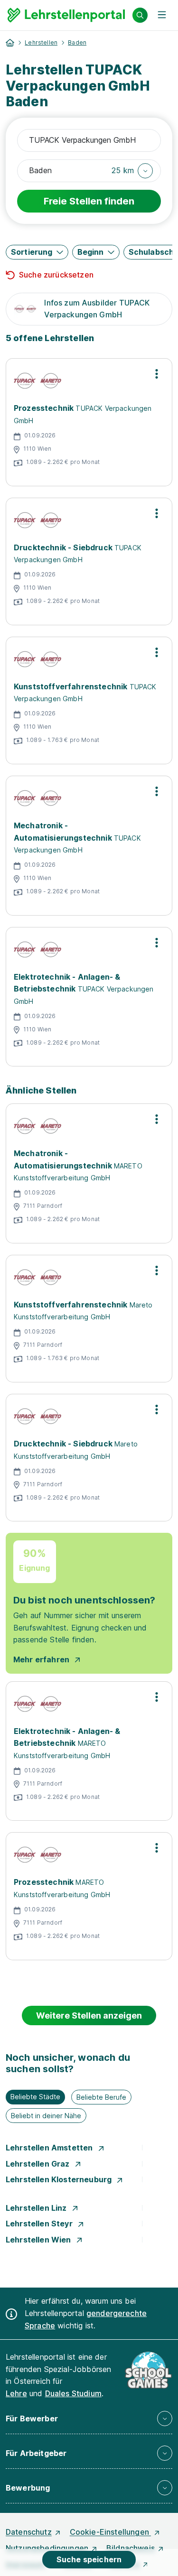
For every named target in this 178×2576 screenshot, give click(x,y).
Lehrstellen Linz (37, 2208)
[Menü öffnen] (162, 15)
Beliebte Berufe (101, 2097)
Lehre (16, 2393)
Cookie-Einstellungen (110, 2532)
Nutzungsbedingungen (47, 2548)
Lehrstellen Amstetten (50, 2148)
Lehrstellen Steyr (40, 2224)
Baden (77, 42)
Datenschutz (29, 2532)
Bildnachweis (131, 2548)
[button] (132, 171)
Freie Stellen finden (89, 201)
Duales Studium (73, 2393)
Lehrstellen (41, 42)
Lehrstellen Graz (39, 2164)
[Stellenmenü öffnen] (157, 374)
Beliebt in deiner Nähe (46, 2116)
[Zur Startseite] (66, 15)
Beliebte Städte (35, 2097)
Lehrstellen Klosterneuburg (60, 2179)
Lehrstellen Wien (39, 2240)
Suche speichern (89, 2559)
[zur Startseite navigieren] (10, 43)
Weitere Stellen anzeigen (89, 2015)
